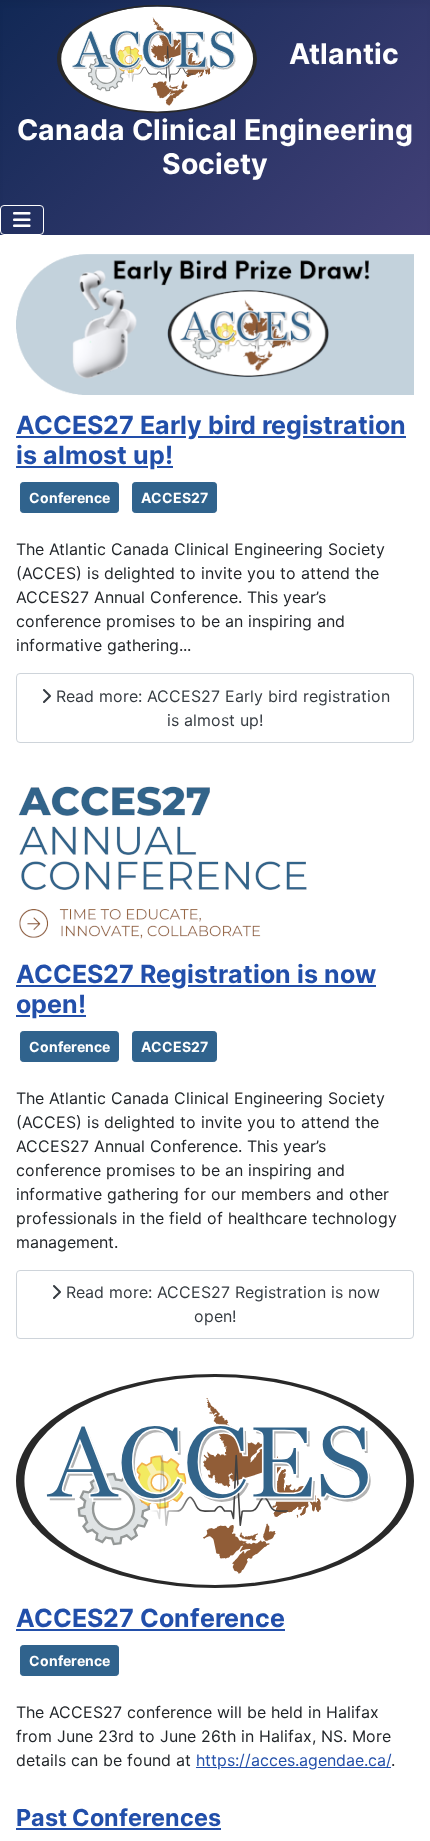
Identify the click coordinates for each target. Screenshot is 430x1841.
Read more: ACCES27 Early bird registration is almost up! (220, 708)
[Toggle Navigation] (22, 220)
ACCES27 (174, 497)
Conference (69, 497)
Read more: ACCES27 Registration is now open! (220, 1304)
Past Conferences (118, 1817)
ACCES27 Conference (150, 1618)
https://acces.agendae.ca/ (293, 1760)
